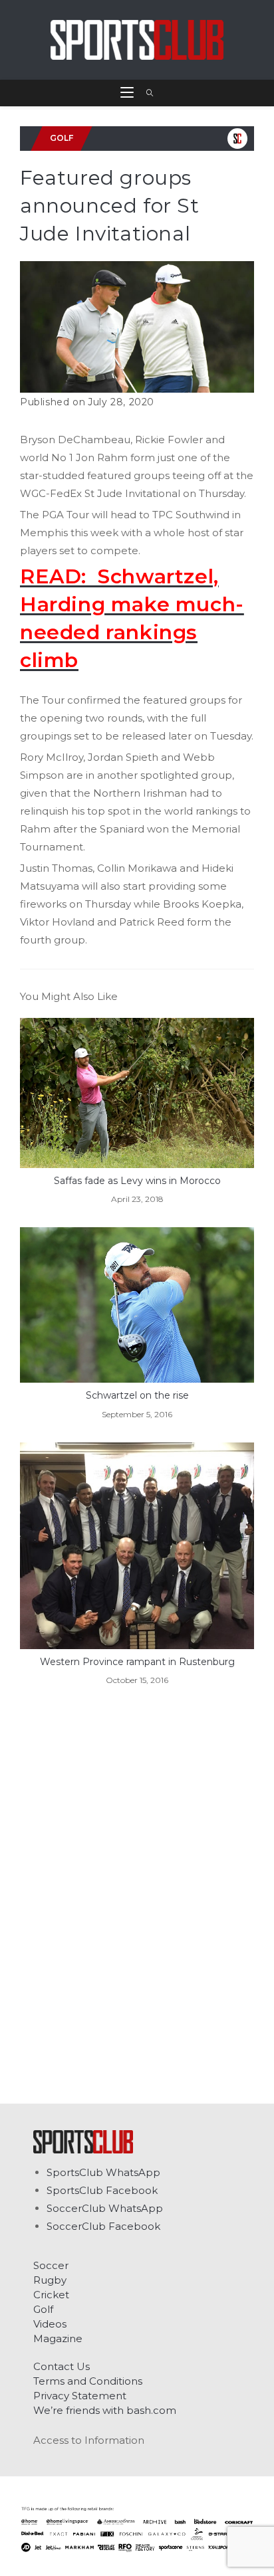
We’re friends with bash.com (105, 2410)
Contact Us (62, 2366)
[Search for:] (145, 93)
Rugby (50, 2280)
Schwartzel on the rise (137, 1395)
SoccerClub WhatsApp (105, 2208)
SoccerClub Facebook (103, 2226)
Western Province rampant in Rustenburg (137, 1662)
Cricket (51, 2295)
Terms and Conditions (88, 2381)
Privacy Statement (80, 2396)
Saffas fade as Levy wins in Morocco (137, 1181)
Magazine (58, 2338)
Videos (50, 2324)
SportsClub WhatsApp (103, 2172)
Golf (43, 2309)
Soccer (51, 2265)
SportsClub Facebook (102, 2190)
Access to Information (89, 2440)
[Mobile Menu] (128, 93)
